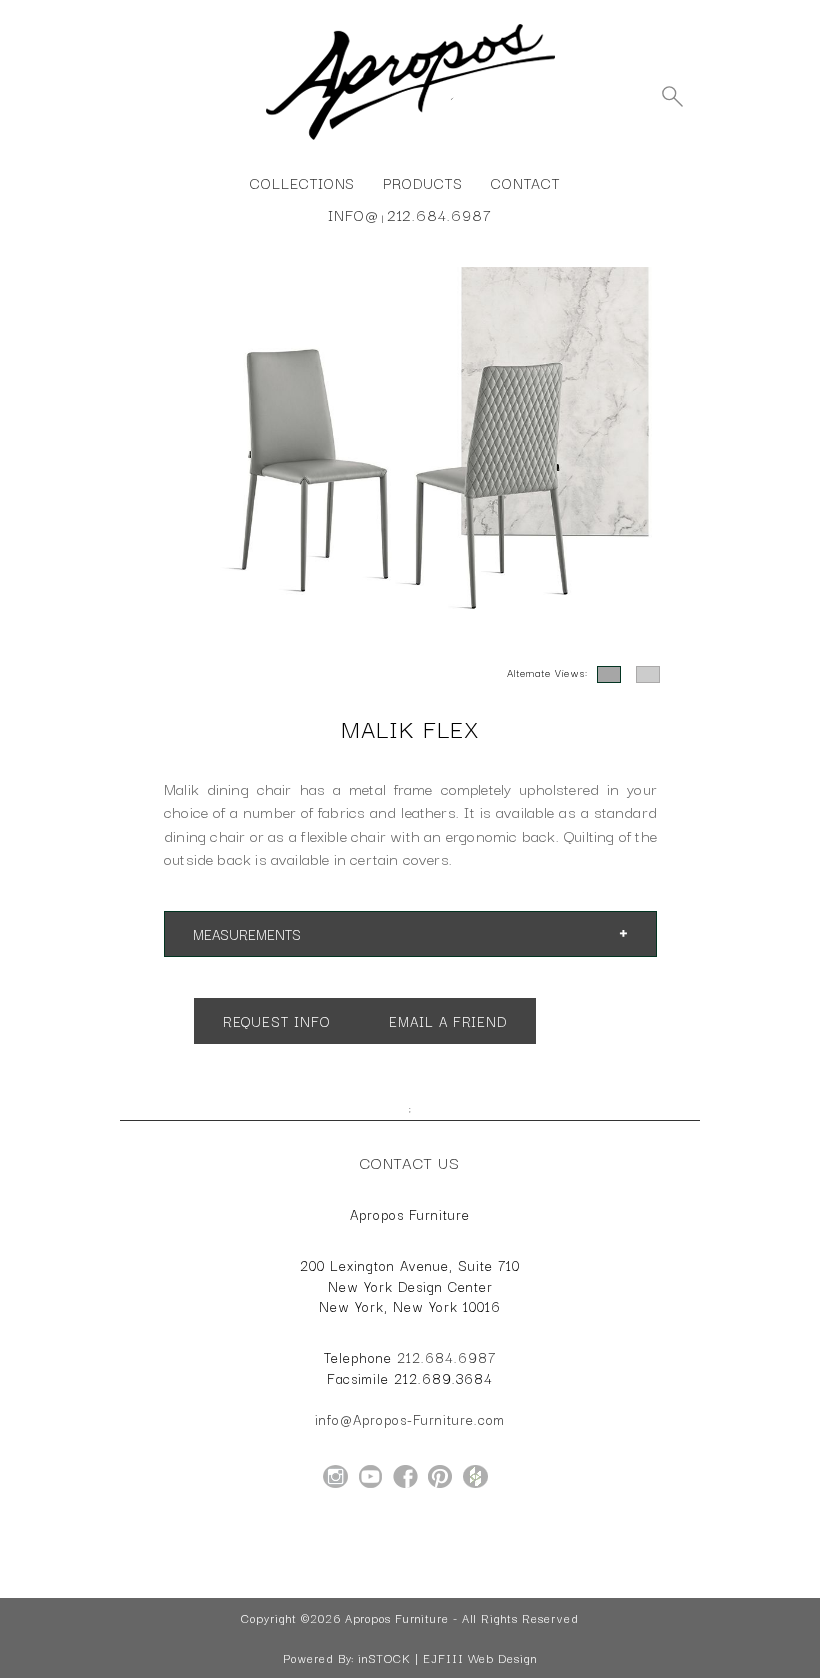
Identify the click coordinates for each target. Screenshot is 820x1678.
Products (423, 182)
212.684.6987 (439, 214)
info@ (353, 214)
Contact (525, 182)
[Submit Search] (672, 96)
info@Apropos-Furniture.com (410, 1419)
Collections (302, 182)
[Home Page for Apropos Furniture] (410, 140)
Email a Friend (447, 1021)
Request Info (276, 1021)
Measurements (247, 934)
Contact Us (410, 1162)
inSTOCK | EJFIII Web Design (447, 1658)
